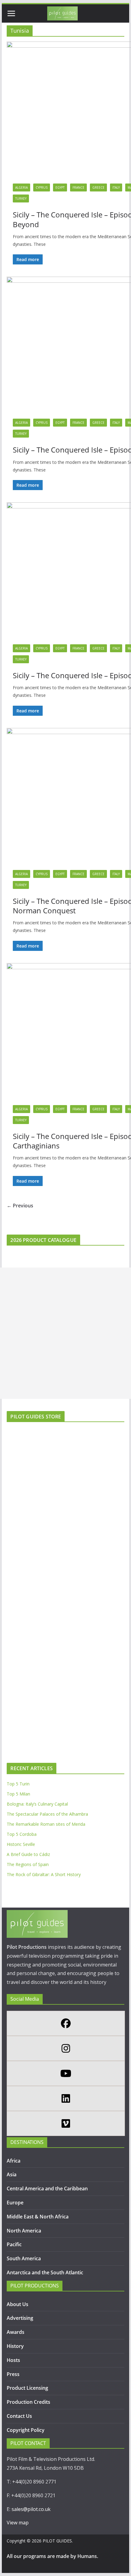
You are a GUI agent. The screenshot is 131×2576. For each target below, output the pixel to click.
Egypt (60, 187)
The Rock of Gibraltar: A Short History (44, 1874)
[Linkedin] (65, 2098)
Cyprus (42, 187)
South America (24, 2258)
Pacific (14, 2244)
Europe (15, 2203)
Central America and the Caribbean (47, 2189)
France (78, 187)
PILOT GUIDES (57, 2541)
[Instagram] (65, 2048)
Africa (14, 2161)
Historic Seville (21, 1844)
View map (18, 2523)
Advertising (20, 2318)
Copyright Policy (26, 2430)
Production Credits (28, 2402)
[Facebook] (65, 2023)
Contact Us (19, 2416)
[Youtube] (65, 2073)
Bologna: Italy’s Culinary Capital (37, 1804)
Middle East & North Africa (38, 2217)
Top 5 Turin (18, 1784)
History (15, 2346)
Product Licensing (27, 2388)
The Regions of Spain (28, 1864)
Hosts (13, 2360)
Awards (16, 2332)
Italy (116, 187)
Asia (12, 2174)
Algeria (21, 187)
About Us (18, 2304)
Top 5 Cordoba (22, 1834)
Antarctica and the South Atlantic (46, 2272)
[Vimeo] (65, 2123)
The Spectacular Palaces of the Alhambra (47, 1814)
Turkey (21, 198)
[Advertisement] (65, 1333)
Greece (98, 187)
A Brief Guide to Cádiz (28, 1854)
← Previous (20, 1206)
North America (24, 2231)
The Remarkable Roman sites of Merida (46, 1824)
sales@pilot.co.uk (31, 2509)
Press (13, 2374)
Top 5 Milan (18, 1794)
